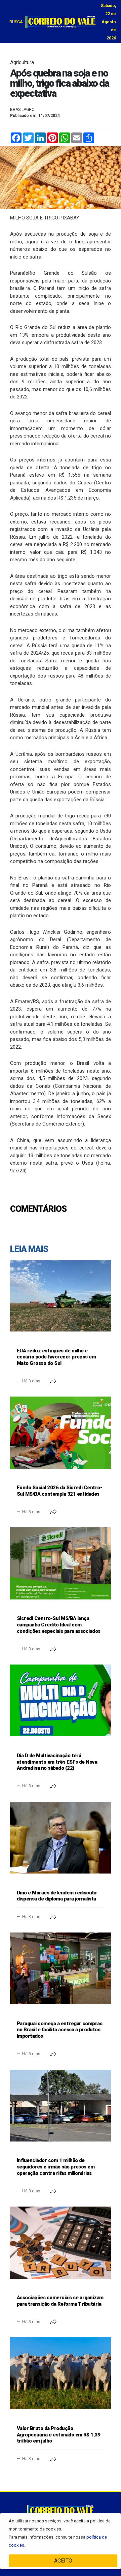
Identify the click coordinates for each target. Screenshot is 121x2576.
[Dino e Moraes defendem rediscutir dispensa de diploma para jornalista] (61, 1838)
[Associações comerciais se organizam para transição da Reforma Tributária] (61, 2242)
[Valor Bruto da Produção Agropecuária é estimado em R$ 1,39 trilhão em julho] (61, 2373)
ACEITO (63, 2561)
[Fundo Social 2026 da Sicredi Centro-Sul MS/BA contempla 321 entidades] (61, 1432)
